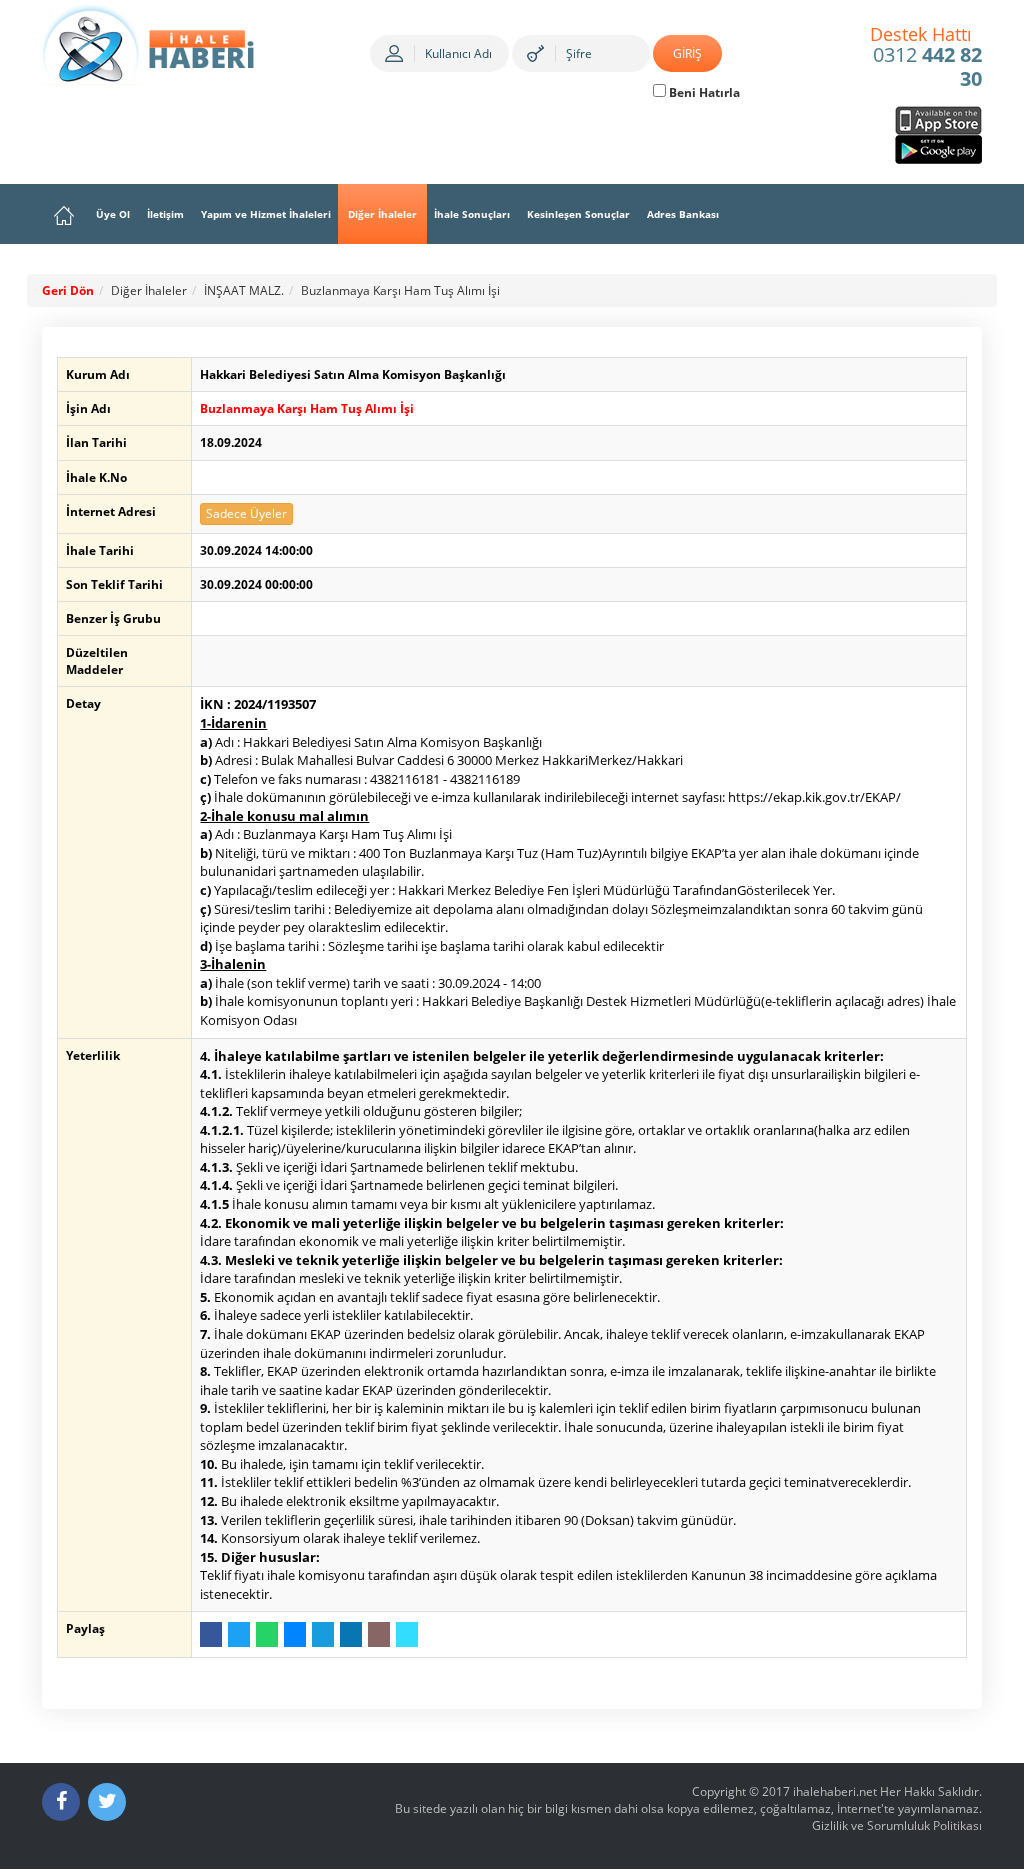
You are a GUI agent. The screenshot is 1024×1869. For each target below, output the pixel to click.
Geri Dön (68, 290)
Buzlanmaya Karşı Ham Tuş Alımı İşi (400, 290)
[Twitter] (107, 1802)
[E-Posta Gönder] (379, 1634)
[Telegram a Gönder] (323, 1634)
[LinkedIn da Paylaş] (351, 1634)
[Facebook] (61, 1802)
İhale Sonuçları (472, 214)
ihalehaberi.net (835, 1791)
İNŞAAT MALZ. (244, 290)
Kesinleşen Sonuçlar (578, 214)
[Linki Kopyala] (407, 1634)
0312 (926, 58)
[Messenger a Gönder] (295, 1634)
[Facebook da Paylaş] (211, 1634)
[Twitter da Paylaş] (239, 1634)
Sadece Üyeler (246, 513)
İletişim (165, 214)
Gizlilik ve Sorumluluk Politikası (897, 1825)
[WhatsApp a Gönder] (267, 1634)
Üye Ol (113, 214)
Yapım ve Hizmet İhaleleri (266, 214)
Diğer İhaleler (382, 214)
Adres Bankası (683, 214)
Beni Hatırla (703, 92)
